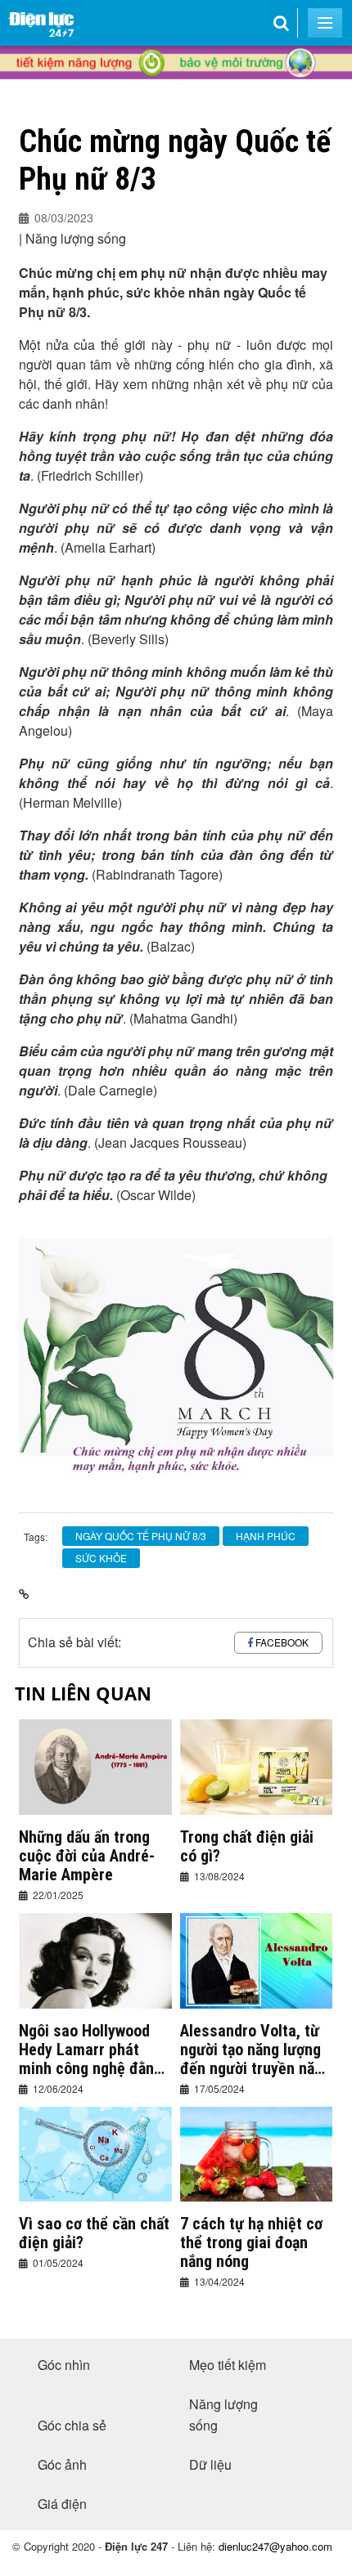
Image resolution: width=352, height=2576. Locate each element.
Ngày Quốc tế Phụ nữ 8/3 (141, 1536)
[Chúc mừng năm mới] (176, 91)
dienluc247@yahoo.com (275, 2546)
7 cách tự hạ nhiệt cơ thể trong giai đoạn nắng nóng (251, 2243)
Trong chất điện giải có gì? (247, 1847)
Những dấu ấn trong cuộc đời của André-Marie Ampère (87, 1856)
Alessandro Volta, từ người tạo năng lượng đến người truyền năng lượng (255, 2050)
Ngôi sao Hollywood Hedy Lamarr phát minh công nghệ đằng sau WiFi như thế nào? (93, 2050)
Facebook (282, 1642)
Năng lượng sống (223, 2415)
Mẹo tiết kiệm (228, 2365)
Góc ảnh (62, 2464)
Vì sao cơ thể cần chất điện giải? (94, 2233)
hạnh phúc (266, 1536)
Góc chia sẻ (72, 2425)
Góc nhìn (64, 2365)
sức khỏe (101, 1558)
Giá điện (62, 2504)
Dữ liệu (210, 2464)
